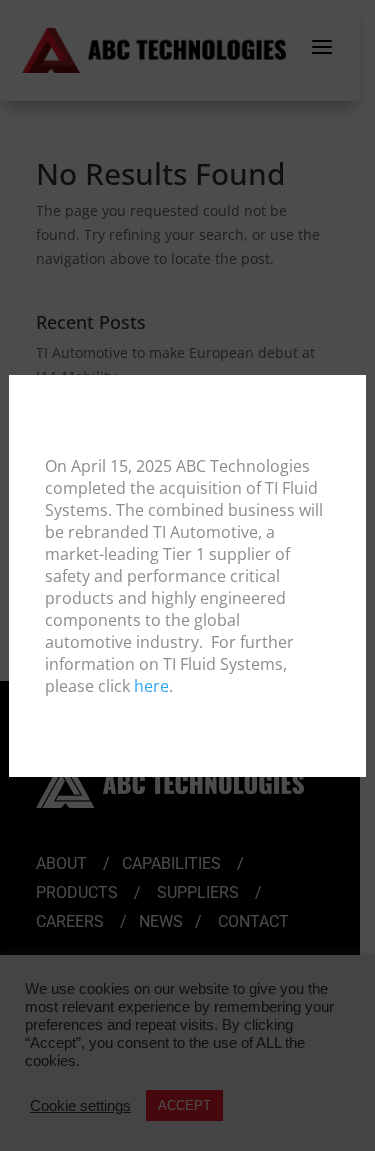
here (151, 686)
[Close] (349, 391)
